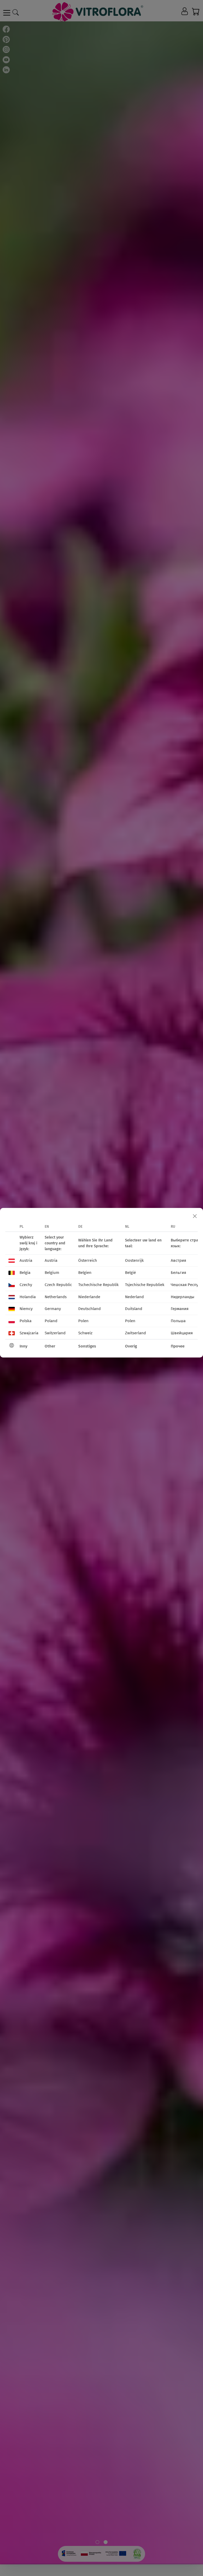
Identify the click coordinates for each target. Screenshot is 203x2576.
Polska (26, 1321)
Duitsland (134, 1309)
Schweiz (85, 1333)
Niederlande (89, 1297)
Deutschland (89, 1309)
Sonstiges (87, 1346)
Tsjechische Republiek (145, 1285)
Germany (53, 1309)
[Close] (195, 1216)
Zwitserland (135, 1333)
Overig (131, 1346)
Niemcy (26, 1309)
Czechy (26, 1285)
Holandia (28, 1297)
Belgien (85, 1273)
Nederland (134, 1297)
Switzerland (55, 1333)
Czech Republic (58, 1285)
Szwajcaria (29, 1333)
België (130, 1273)
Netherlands (56, 1297)
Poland (51, 1321)
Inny (24, 1346)
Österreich (88, 1260)
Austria (26, 1260)
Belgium (52, 1273)
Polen (83, 1321)
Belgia (25, 1273)
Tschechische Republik (98, 1285)
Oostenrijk (134, 1260)
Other (50, 1346)
